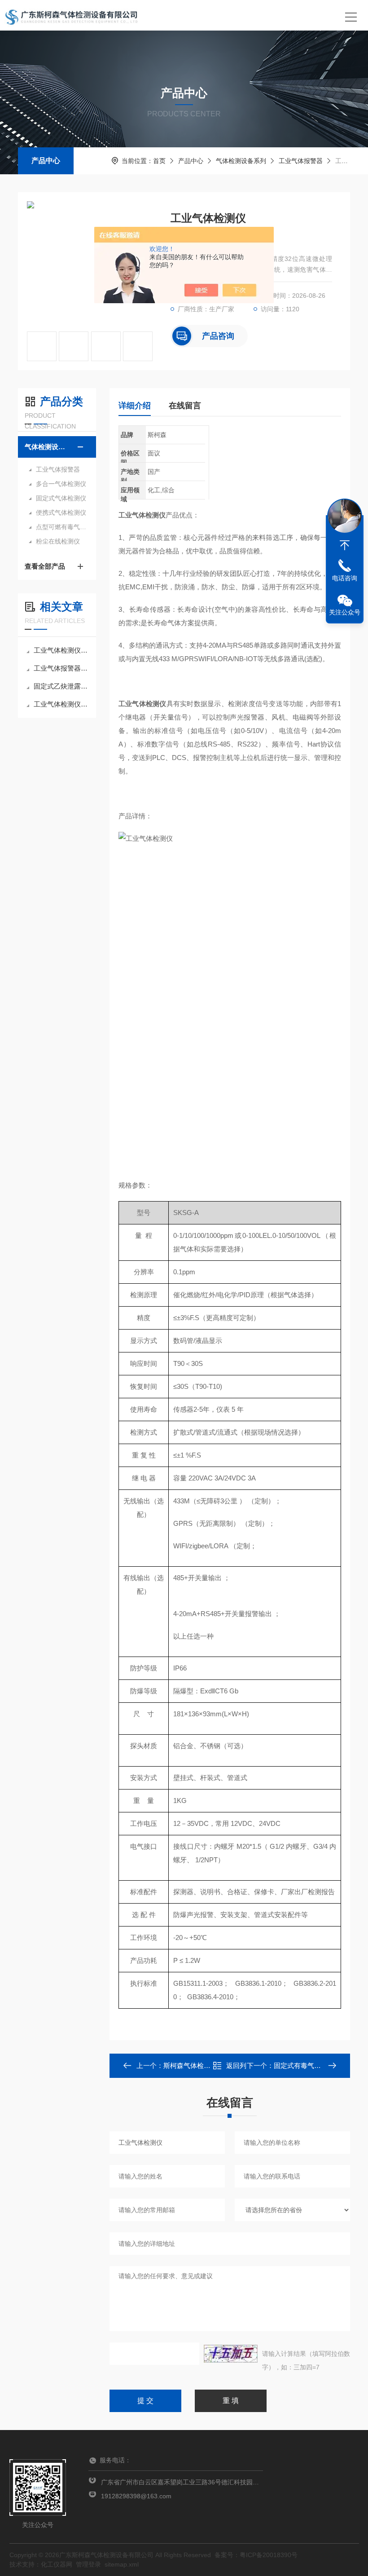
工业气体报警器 (301, 161)
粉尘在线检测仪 (58, 541)
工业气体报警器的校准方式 (61, 668)
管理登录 (88, 2564)
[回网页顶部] (345, 545)
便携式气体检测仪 (61, 513)
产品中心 (46, 161)
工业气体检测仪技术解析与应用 (61, 650)
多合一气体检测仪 (61, 484)
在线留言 (185, 406)
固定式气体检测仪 (61, 498)
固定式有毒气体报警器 (307, 2066)
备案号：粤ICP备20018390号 (256, 2555)
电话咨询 (345, 578)
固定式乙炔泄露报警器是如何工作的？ (61, 686)
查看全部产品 (45, 566)
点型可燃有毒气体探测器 (61, 527)
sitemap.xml (122, 2564)
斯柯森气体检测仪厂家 (197, 2066)
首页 (159, 161)
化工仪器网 (57, 2564)
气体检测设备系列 (241, 161)
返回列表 (236, 2068)
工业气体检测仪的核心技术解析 (61, 704)
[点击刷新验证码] (231, 2354)
